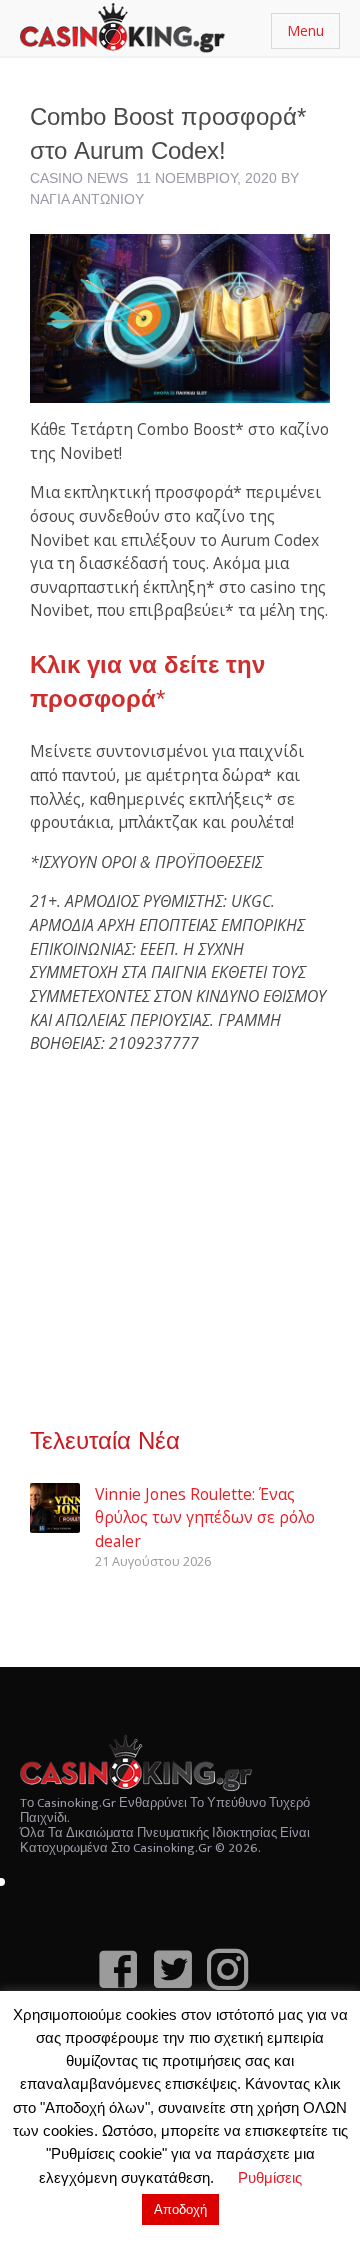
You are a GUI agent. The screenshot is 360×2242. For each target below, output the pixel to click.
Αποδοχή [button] (180, 2209)
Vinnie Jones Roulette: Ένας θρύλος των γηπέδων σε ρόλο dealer (205, 1517)
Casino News (79, 178)
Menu (305, 30)
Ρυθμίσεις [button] (270, 2177)
